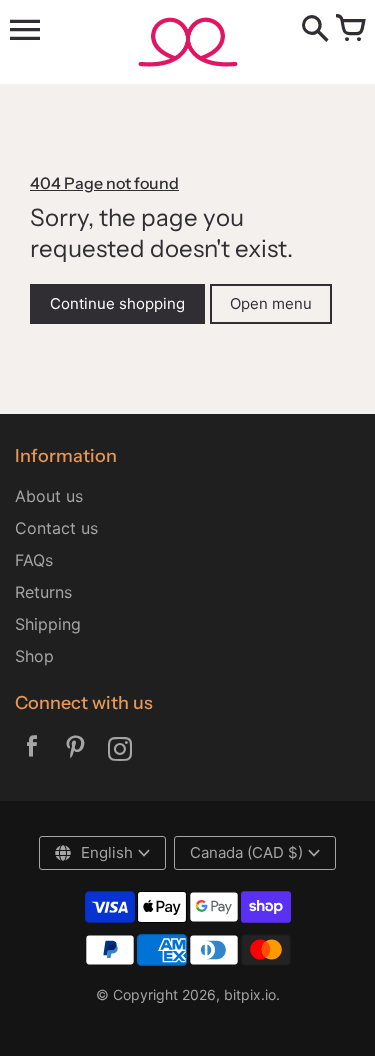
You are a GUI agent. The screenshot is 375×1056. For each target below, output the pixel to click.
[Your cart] (350, 30)
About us (49, 496)
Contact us (56, 528)
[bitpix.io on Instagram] (120, 751)
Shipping (48, 624)
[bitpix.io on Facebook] (32, 751)
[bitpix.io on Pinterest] (76, 751)
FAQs (34, 560)
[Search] (315, 30)
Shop (34, 656)
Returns (43, 592)
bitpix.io (250, 994)
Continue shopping (117, 303)
